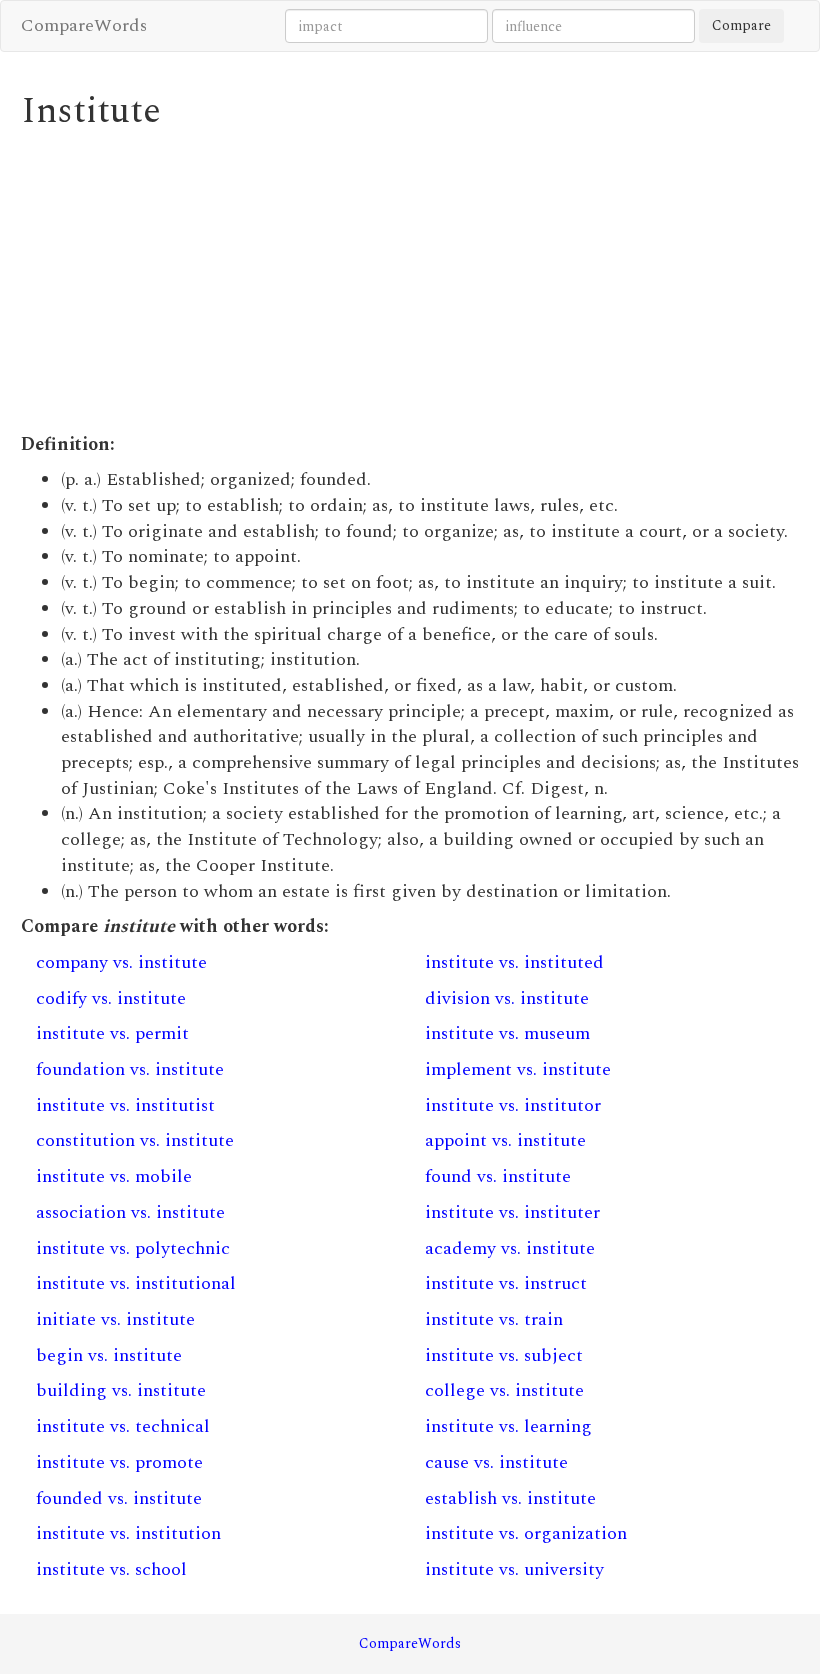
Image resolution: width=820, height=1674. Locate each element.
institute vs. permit (112, 1033)
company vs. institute (121, 962)
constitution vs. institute (135, 1140)
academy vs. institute (510, 1248)
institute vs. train (494, 1319)
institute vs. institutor (513, 1105)
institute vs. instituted (514, 962)
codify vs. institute (111, 998)
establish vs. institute (510, 1498)
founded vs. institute (119, 1498)
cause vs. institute (496, 1462)
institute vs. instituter (512, 1212)
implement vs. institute (518, 1069)
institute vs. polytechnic (133, 1248)
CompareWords (84, 25)
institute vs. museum (507, 1033)
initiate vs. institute (115, 1319)
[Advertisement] (410, 282)
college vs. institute (504, 1390)
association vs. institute (130, 1212)
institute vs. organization (526, 1533)
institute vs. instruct (506, 1283)
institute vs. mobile (114, 1176)
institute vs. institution (128, 1533)
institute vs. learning (508, 1426)
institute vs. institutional (136, 1283)
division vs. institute (507, 998)
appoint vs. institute (505, 1140)
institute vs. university (514, 1569)
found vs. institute (498, 1176)
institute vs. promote (119, 1462)
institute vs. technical (123, 1426)
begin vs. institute (109, 1355)
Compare (741, 25)
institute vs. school (111, 1569)
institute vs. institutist (125, 1105)
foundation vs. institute (130, 1069)
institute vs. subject (504, 1355)
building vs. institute (121, 1390)
